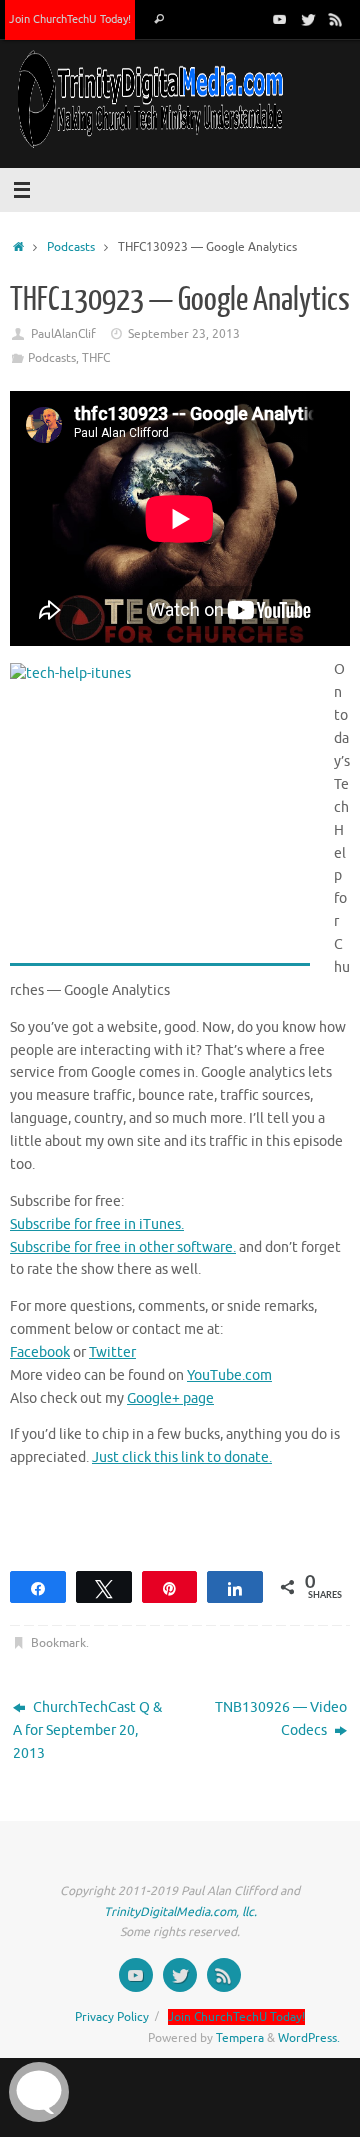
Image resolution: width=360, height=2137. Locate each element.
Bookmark (58, 1643)
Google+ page (170, 1398)
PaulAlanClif (63, 334)
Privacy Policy (112, 2017)
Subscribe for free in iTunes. (97, 1224)
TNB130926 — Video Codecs (281, 1719)
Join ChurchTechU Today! (70, 19)
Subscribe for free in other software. (123, 1247)
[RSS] (336, 19)
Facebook (40, 1352)
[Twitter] (308, 19)
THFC (96, 358)
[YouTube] (280, 19)
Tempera (240, 2038)
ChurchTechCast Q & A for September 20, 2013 (87, 1730)
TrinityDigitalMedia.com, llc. (180, 1912)
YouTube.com (229, 1375)
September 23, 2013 (184, 334)
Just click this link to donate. (182, 1457)
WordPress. (309, 2038)
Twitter (112, 1352)
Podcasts (71, 247)
